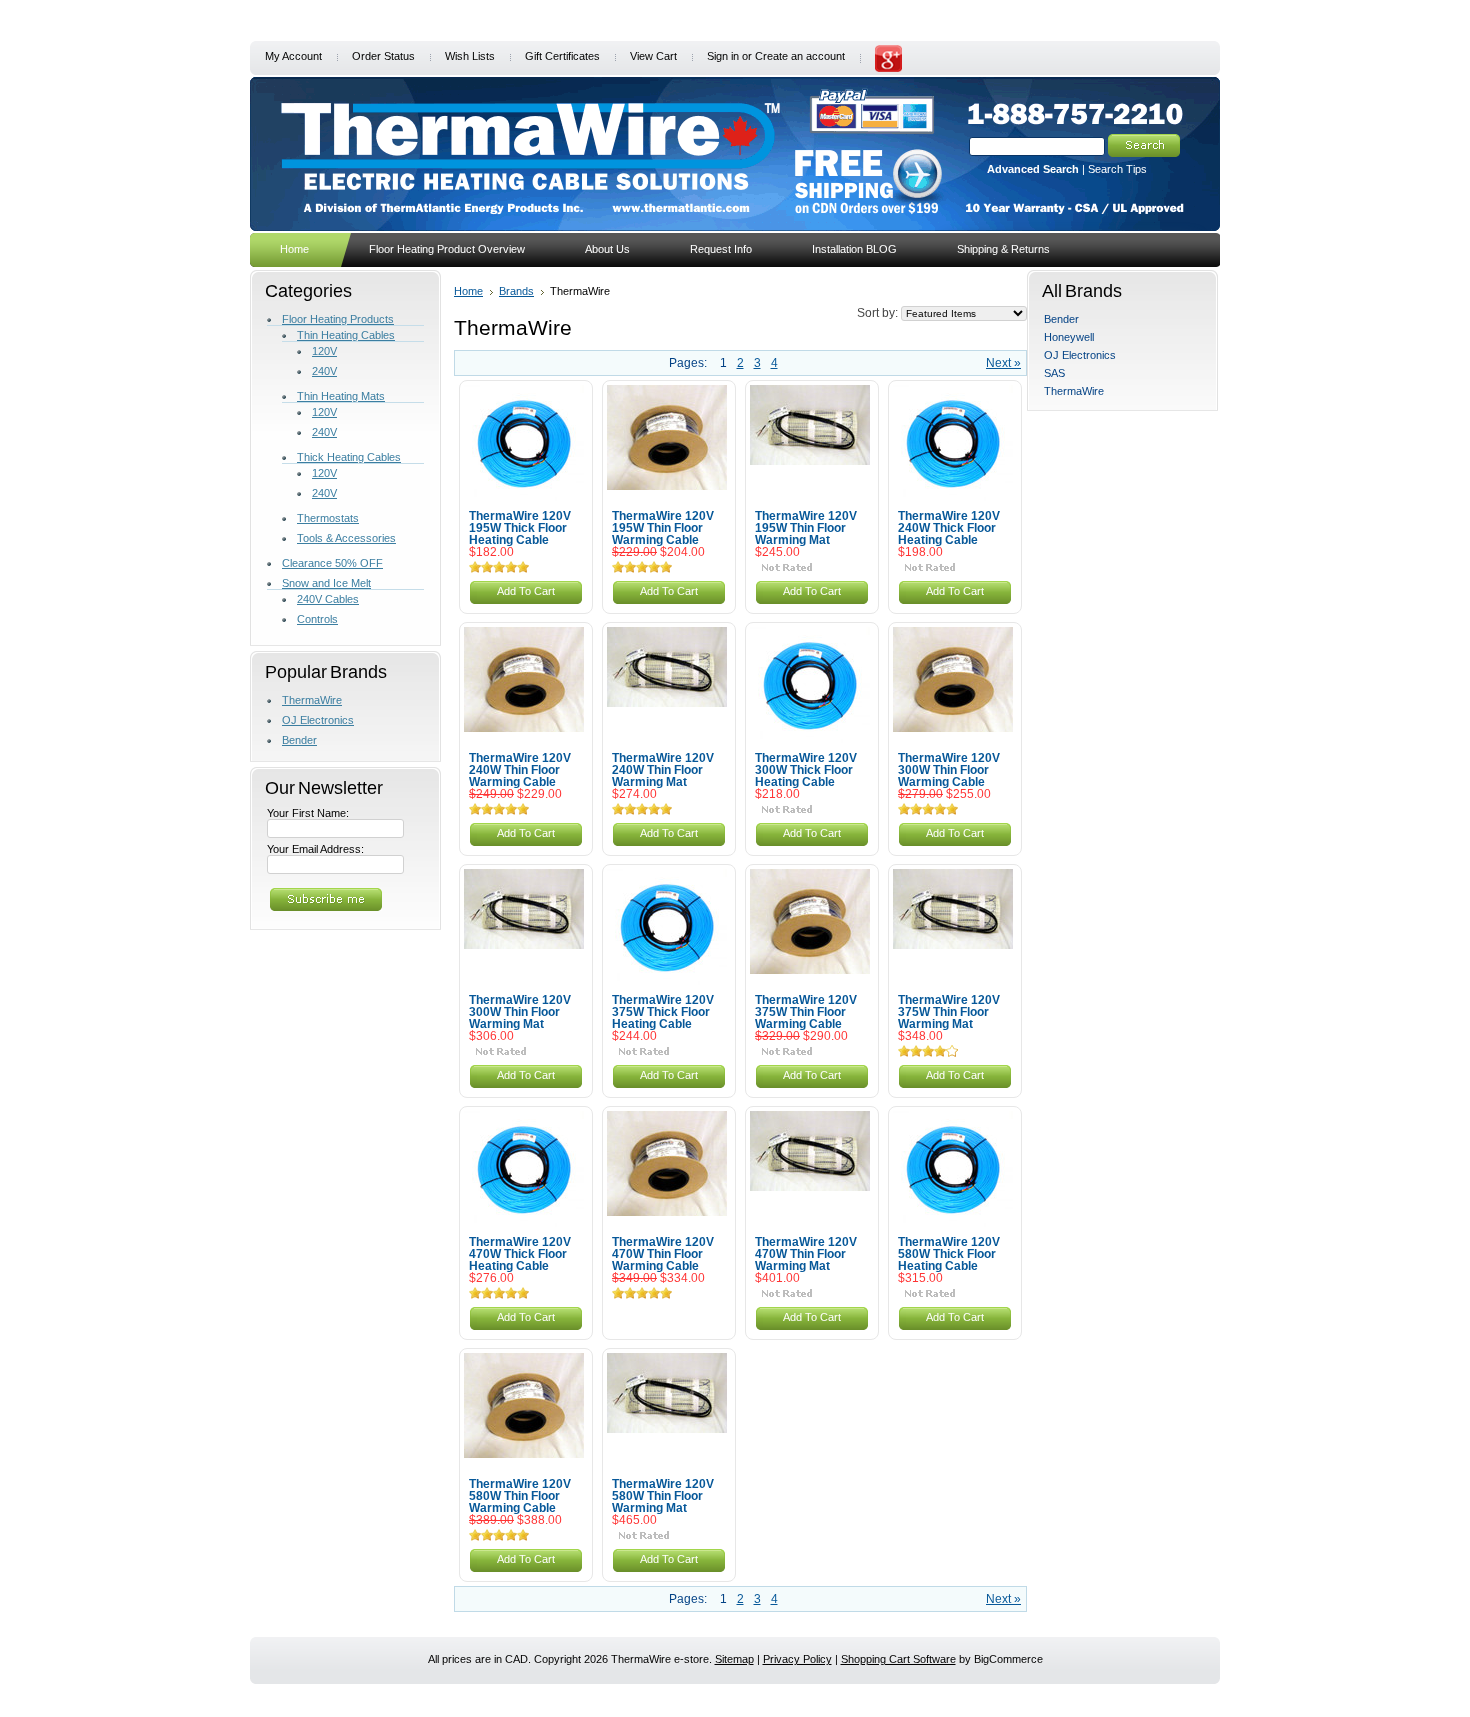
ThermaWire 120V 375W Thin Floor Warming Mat (949, 1012)
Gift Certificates (562, 56)
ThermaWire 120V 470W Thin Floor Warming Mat (806, 1254)
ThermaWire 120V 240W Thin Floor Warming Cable (520, 770)
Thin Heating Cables (346, 335)
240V (324, 371)
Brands (516, 291)
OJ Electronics (318, 720)
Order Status (383, 56)
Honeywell (1069, 337)
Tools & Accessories (346, 538)
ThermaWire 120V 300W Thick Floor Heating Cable (806, 770)
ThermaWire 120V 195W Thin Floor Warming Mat (806, 528)
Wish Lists (470, 56)
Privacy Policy (797, 1659)
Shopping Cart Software (898, 1659)
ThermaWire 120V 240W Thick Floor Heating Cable (949, 528)
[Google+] (888, 68)
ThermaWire (312, 700)
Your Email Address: (315, 849)
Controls (317, 619)
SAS (1054, 373)
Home (468, 291)
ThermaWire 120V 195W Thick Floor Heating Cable (520, 528)
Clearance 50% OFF (332, 563)
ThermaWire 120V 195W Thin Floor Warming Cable (663, 528)
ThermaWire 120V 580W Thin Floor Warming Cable (520, 1496)
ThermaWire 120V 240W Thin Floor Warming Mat (663, 770)
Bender (299, 740)
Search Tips (1117, 169)
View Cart (653, 56)
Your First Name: (308, 813)
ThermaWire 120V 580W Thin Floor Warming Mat (663, 1496)
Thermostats (328, 518)
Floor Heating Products (338, 319)
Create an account (800, 56)
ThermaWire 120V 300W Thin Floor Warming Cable (949, 770)
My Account (293, 56)
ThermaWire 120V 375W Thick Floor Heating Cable (663, 1012)
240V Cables (328, 599)
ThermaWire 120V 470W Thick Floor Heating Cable (520, 1254)
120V (324, 351)
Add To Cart (526, 591)
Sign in (723, 56)
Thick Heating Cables (349, 457)
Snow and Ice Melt (326, 583)
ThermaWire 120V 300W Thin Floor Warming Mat (520, 1012)
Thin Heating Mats (341, 396)
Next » (1003, 363)
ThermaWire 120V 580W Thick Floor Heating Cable (949, 1254)
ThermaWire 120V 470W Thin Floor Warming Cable (663, 1254)
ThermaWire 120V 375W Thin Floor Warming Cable (806, 1012)
